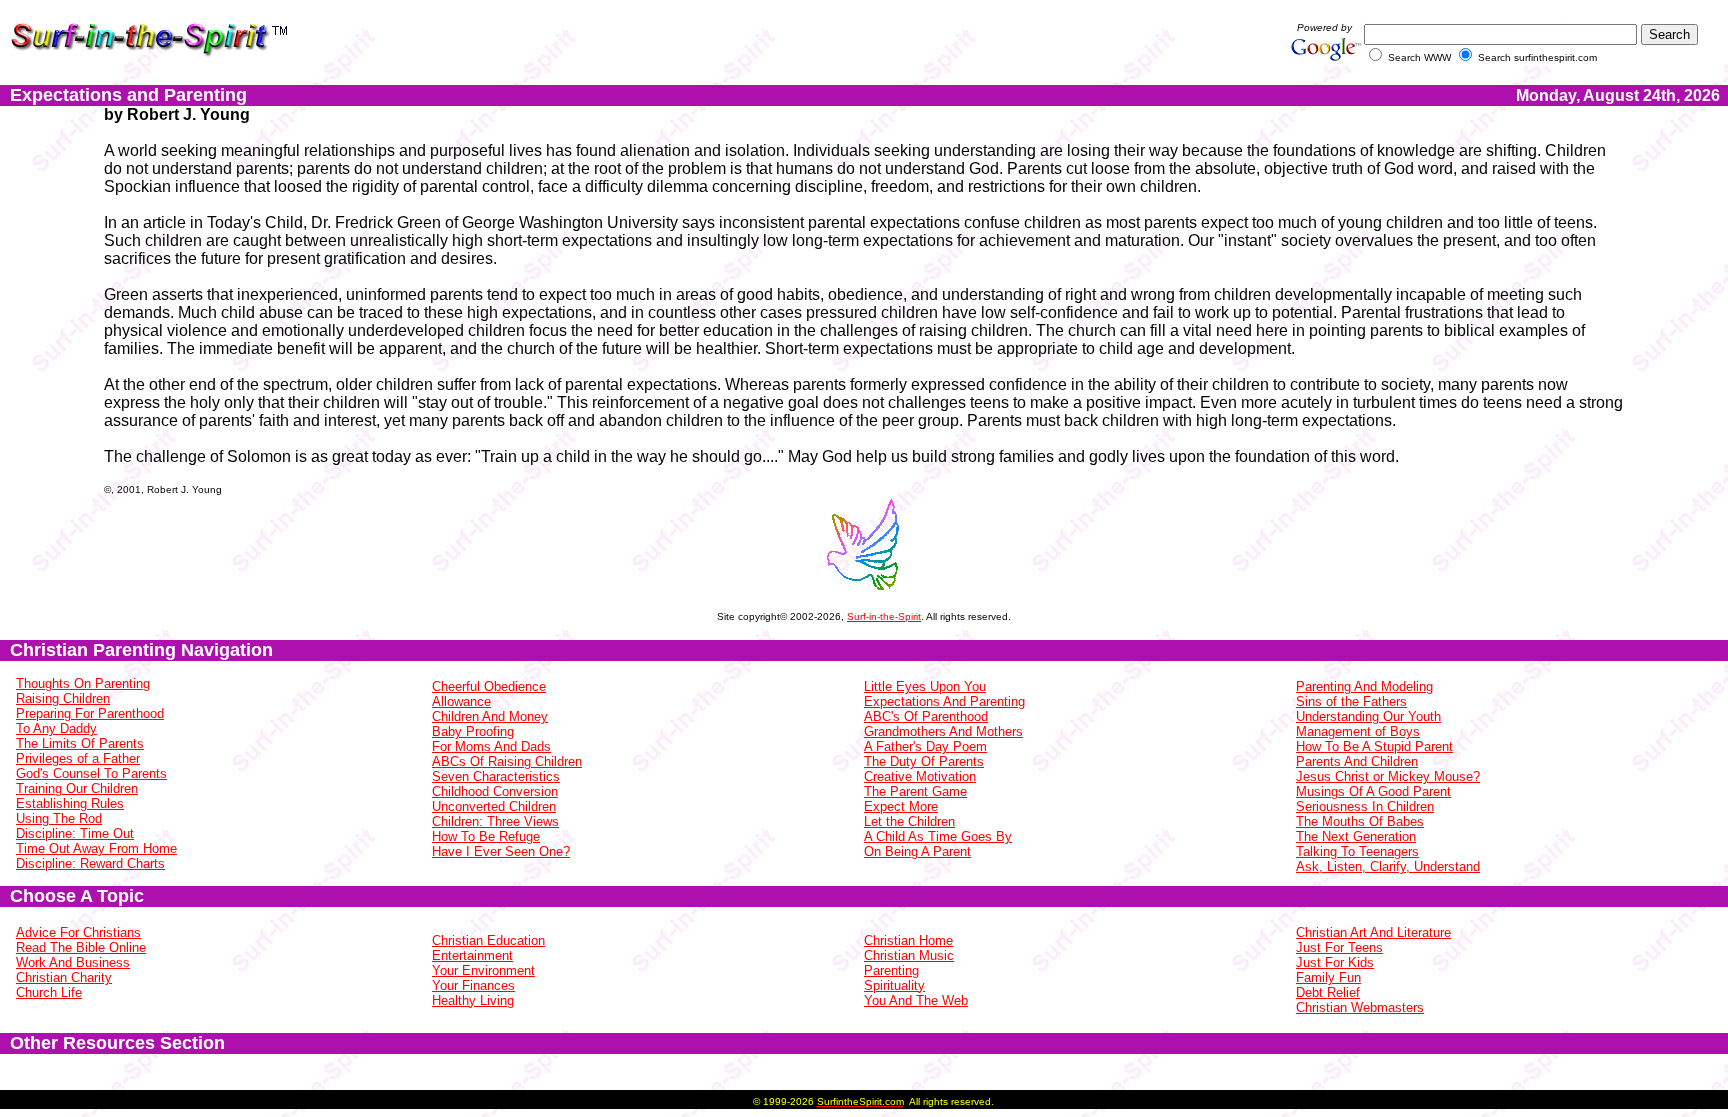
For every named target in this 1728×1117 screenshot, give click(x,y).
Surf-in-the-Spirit (884, 616)
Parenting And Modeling (1364, 686)
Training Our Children (77, 788)
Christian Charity (64, 977)
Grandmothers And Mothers (943, 731)
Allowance (461, 701)
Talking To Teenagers (1357, 851)
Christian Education (488, 940)
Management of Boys (1358, 731)
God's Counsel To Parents (91, 773)
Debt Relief (1328, 992)
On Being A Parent (917, 851)
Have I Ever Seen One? (501, 851)
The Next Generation (1356, 836)
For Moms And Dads (491, 746)
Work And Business (73, 962)
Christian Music (909, 955)
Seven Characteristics (496, 776)
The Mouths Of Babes (1360, 821)
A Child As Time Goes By (938, 836)
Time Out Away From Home (96, 848)
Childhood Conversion (495, 791)
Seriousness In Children (1365, 806)
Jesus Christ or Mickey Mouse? (1388, 776)
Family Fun (1328, 977)
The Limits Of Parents (80, 743)
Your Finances (473, 985)
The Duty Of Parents (924, 761)
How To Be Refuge (486, 836)
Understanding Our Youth (1368, 716)
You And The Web (916, 1000)
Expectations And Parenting (944, 701)
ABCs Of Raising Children (507, 761)
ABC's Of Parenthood (926, 716)
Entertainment (472, 955)
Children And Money (490, 716)
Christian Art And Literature (1373, 932)
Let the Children (909, 821)
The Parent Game (915, 791)
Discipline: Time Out (75, 833)
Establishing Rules (70, 803)
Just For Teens (1339, 947)
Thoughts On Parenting (83, 683)
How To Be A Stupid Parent (1374, 746)
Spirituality (894, 985)
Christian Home (908, 940)
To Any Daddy (56, 728)
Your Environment (483, 970)
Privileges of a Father (78, 758)
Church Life (49, 992)
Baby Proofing (473, 731)
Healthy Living (473, 1000)
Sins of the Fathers (1351, 701)
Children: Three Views (495, 821)
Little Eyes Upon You (925, 686)
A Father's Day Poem (925, 746)
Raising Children (63, 698)
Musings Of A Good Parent (1373, 791)
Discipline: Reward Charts (90, 863)
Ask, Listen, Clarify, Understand (1388, 866)
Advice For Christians (78, 932)
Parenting (891, 970)
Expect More (901, 806)
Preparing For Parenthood (90, 713)
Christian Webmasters (1360, 1007)
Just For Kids (1335, 962)
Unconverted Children (494, 806)
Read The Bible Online (81, 947)
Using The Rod (59, 818)
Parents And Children (1357, 761)
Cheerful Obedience (489, 686)
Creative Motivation (920, 776)
